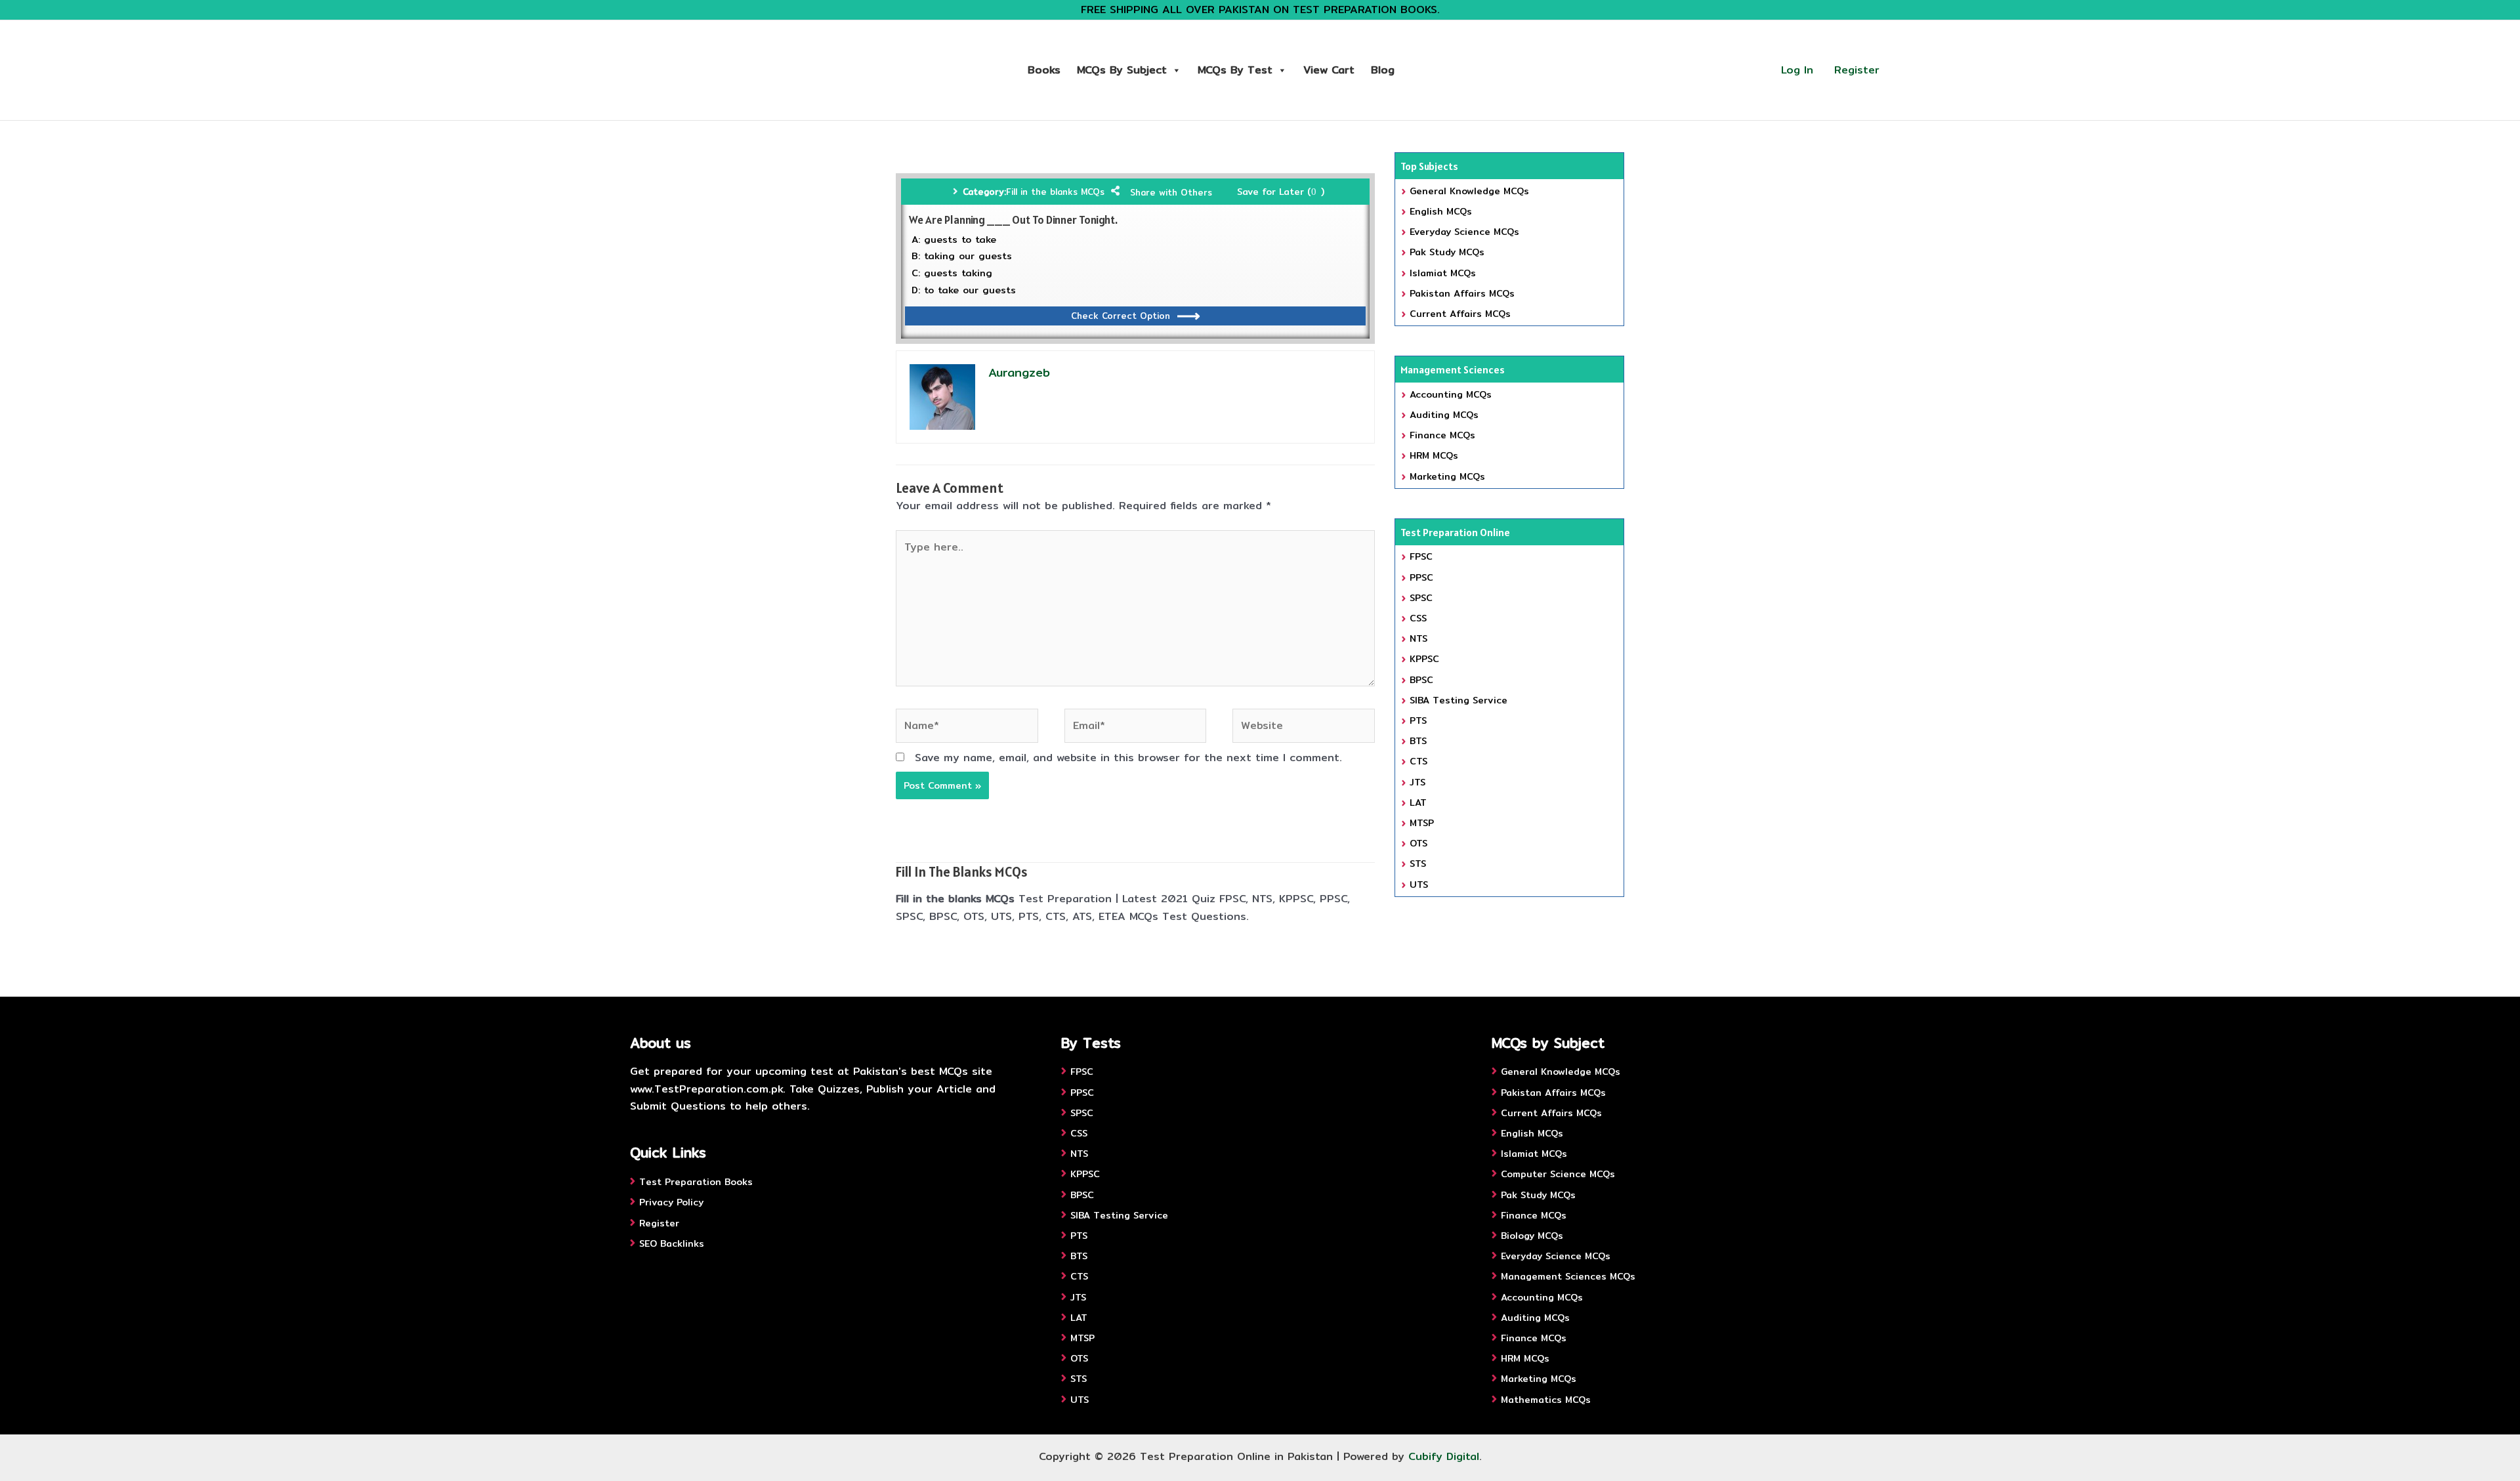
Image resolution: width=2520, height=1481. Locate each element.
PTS (1418, 720)
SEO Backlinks (672, 1243)
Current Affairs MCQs (1460, 314)
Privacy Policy (671, 1202)
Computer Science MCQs (1558, 1174)
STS (1418, 864)
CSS (1418, 618)
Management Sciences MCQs (1568, 1276)
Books (1044, 70)
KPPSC (1424, 659)
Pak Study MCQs (1447, 252)
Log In (1797, 70)
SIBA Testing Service (1459, 700)
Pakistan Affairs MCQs (1462, 293)
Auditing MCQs (1444, 415)
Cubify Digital (1444, 1456)
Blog (1383, 70)
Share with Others (1171, 192)
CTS (1418, 761)
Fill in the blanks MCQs (1055, 192)
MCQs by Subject (1122, 70)
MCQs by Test (1235, 70)
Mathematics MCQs (1546, 1400)
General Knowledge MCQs (1469, 191)
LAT (1418, 803)
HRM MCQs (1434, 455)
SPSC (1421, 598)
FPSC (1421, 556)
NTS (1418, 638)
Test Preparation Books (696, 1182)
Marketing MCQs (1447, 476)
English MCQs (1441, 211)
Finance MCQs (1442, 435)
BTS (1418, 741)
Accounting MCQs (1451, 394)
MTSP (1422, 823)
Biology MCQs (1532, 1236)
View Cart (1329, 70)
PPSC (1421, 577)
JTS (1417, 782)
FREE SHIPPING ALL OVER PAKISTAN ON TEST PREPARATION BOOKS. (1260, 10)
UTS (1419, 885)
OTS (1418, 843)
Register (1857, 70)
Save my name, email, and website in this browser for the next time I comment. (1128, 758)
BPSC (1421, 680)
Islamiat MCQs (1443, 273)
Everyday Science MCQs (1464, 232)
